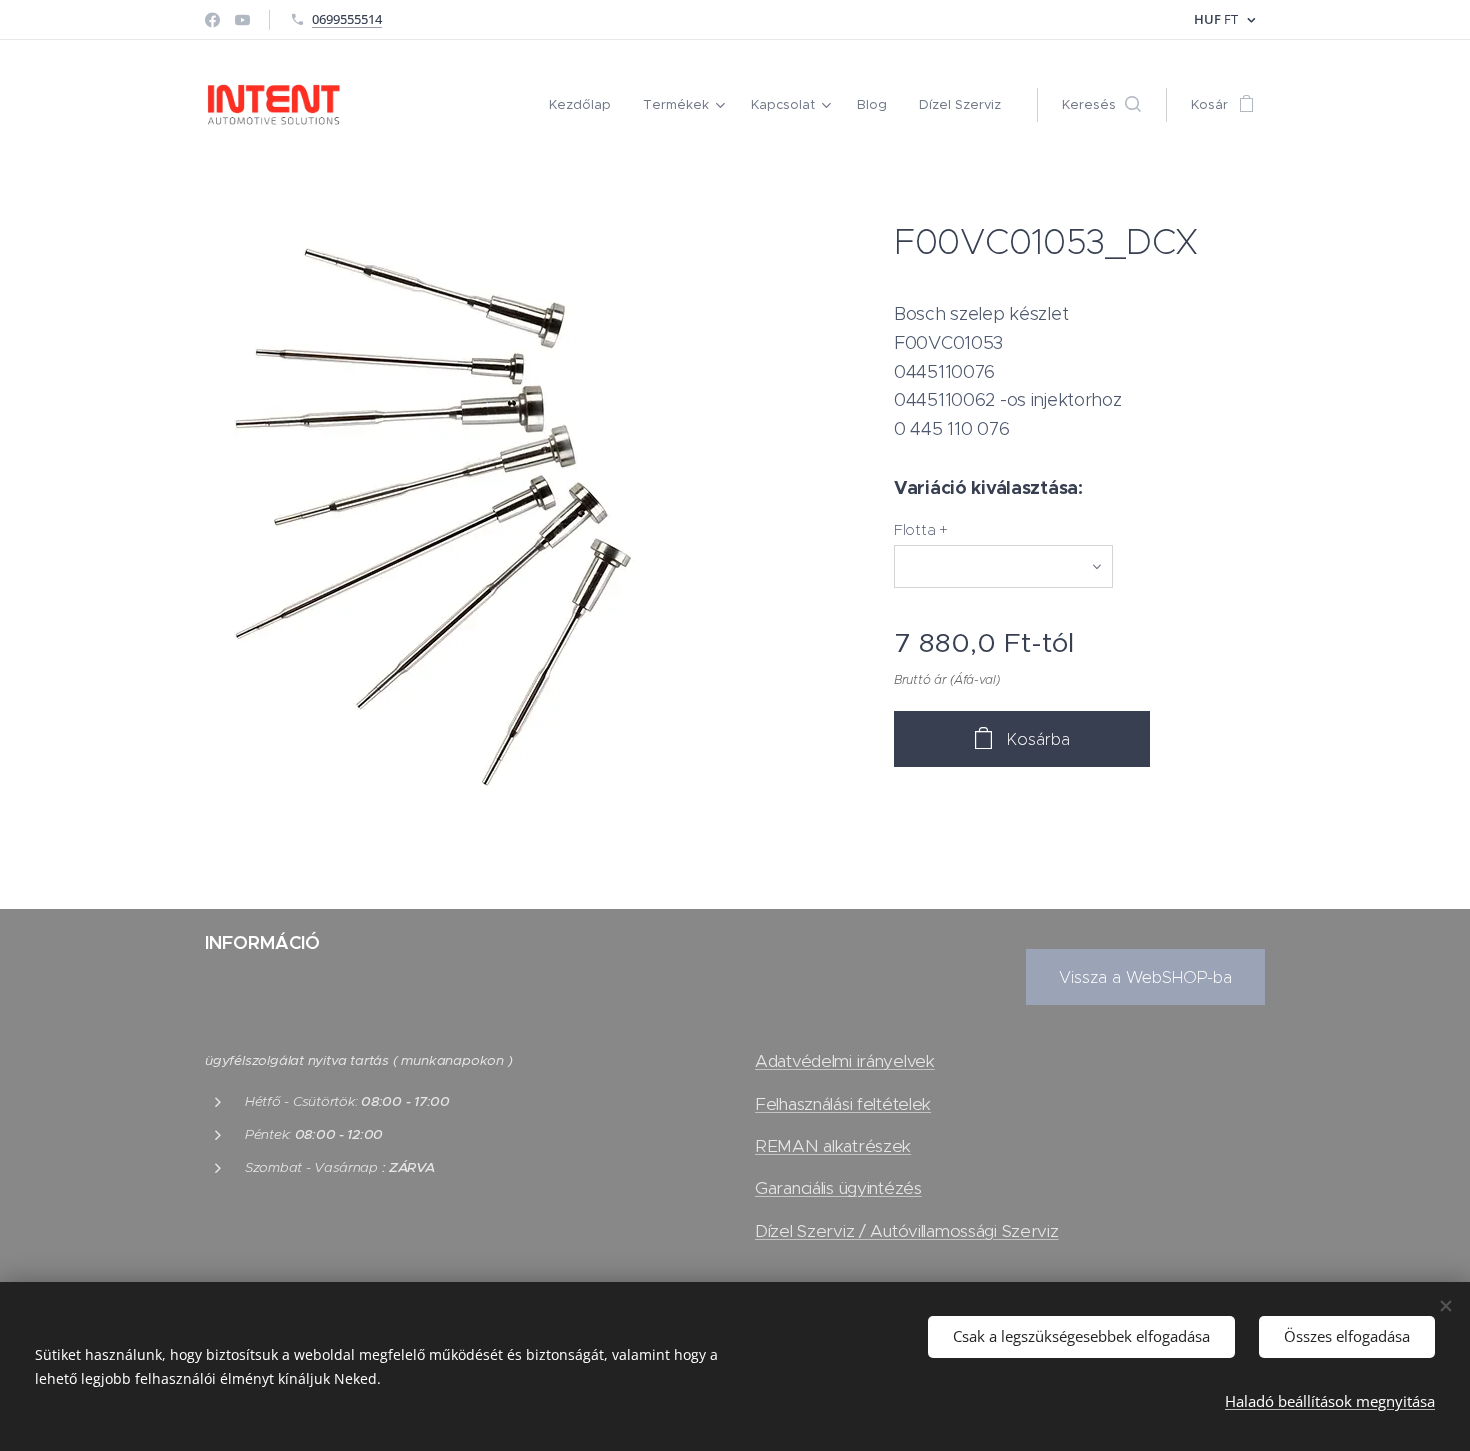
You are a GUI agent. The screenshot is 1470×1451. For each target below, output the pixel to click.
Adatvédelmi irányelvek (845, 1061)
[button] (1101, 105)
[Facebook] (212, 20)
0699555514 (347, 19)
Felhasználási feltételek (843, 1104)
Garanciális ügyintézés (838, 1188)
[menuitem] (585, 105)
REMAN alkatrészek (833, 1146)
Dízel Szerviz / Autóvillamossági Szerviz (907, 1231)
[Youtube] (242, 20)
